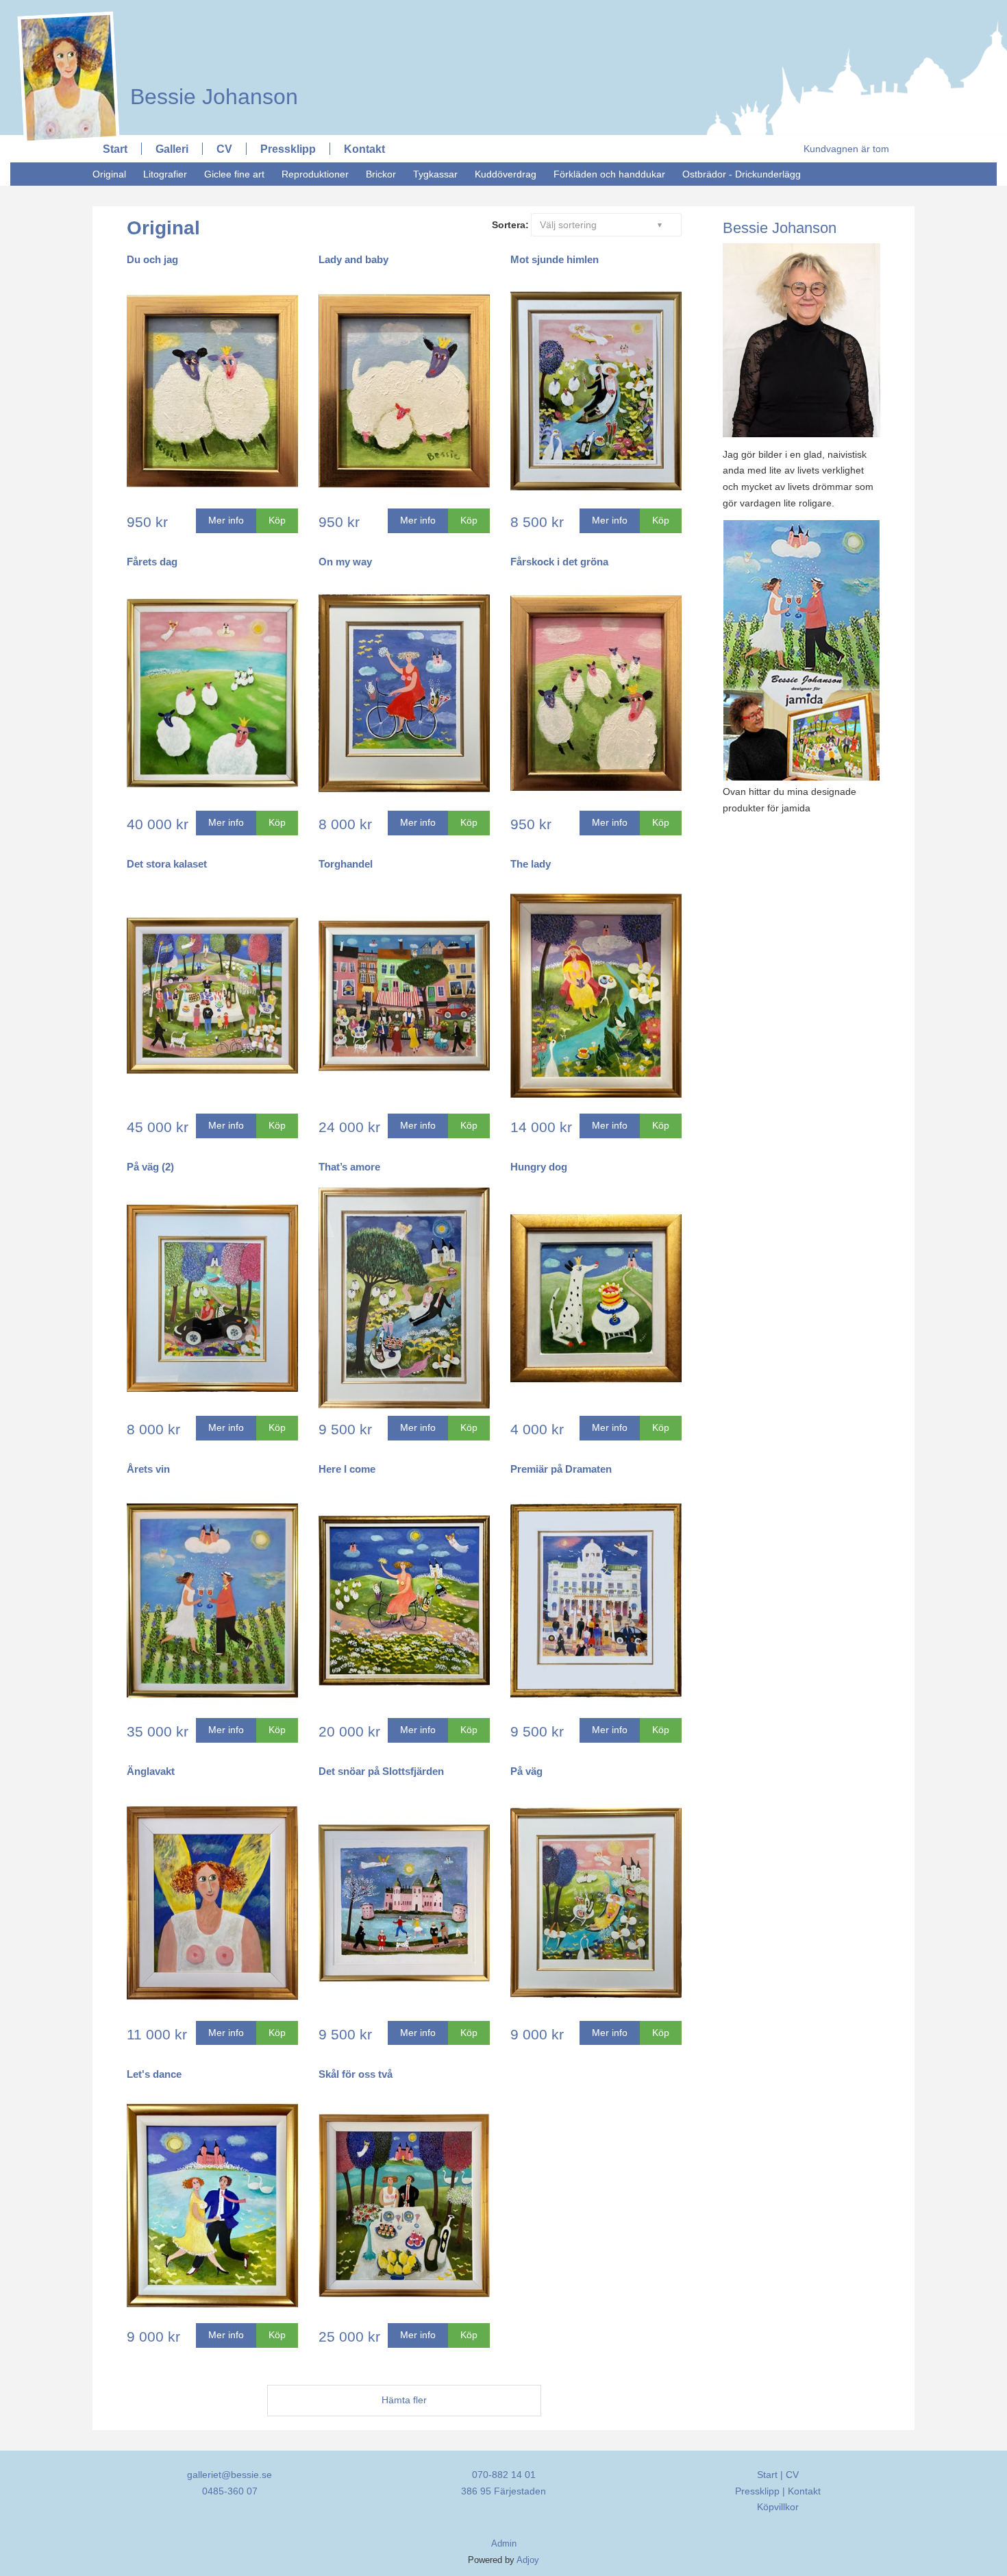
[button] (607, 225)
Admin (504, 2544)
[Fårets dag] (212, 695)
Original (109, 174)
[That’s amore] (404, 1300)
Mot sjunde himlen (555, 259)
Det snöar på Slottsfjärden (381, 1771)
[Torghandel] (404, 997)
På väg (526, 1771)
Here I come (347, 1469)
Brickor (381, 174)
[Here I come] (404, 1602)
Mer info (226, 520)
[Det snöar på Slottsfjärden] (404, 1904)
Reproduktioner (315, 174)
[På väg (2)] (212, 1300)
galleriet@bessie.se (229, 2475)
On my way (345, 562)
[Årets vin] (212, 1602)
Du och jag (152, 259)
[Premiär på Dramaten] (596, 1602)
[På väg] (596, 1904)
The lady (531, 864)
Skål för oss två (356, 2074)
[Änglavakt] (212, 1904)
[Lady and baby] (404, 393)
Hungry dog (539, 1167)
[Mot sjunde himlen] (596, 393)
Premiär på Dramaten (561, 1469)
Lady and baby (353, 259)
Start (115, 149)
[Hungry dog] (596, 1300)
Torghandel (346, 864)
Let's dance (154, 2074)
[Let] (212, 2207)
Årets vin (148, 1469)
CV (224, 149)
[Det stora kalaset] (212, 997)
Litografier (165, 174)
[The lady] (596, 997)
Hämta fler (404, 2400)
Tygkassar (435, 174)
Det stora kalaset (167, 864)
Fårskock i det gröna (559, 562)
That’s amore (349, 1167)
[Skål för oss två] (404, 2207)
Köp (277, 520)
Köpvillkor (778, 2507)
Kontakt (364, 149)
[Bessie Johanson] (207, 12)
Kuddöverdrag (506, 174)
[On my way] (404, 695)
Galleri (172, 149)
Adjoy (528, 2560)
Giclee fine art (234, 174)
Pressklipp (288, 149)
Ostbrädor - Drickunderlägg (742, 174)
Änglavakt (151, 1771)
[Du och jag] (212, 393)
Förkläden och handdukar (609, 174)
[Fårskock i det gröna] (596, 695)
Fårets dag (152, 562)
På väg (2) (150, 1167)
